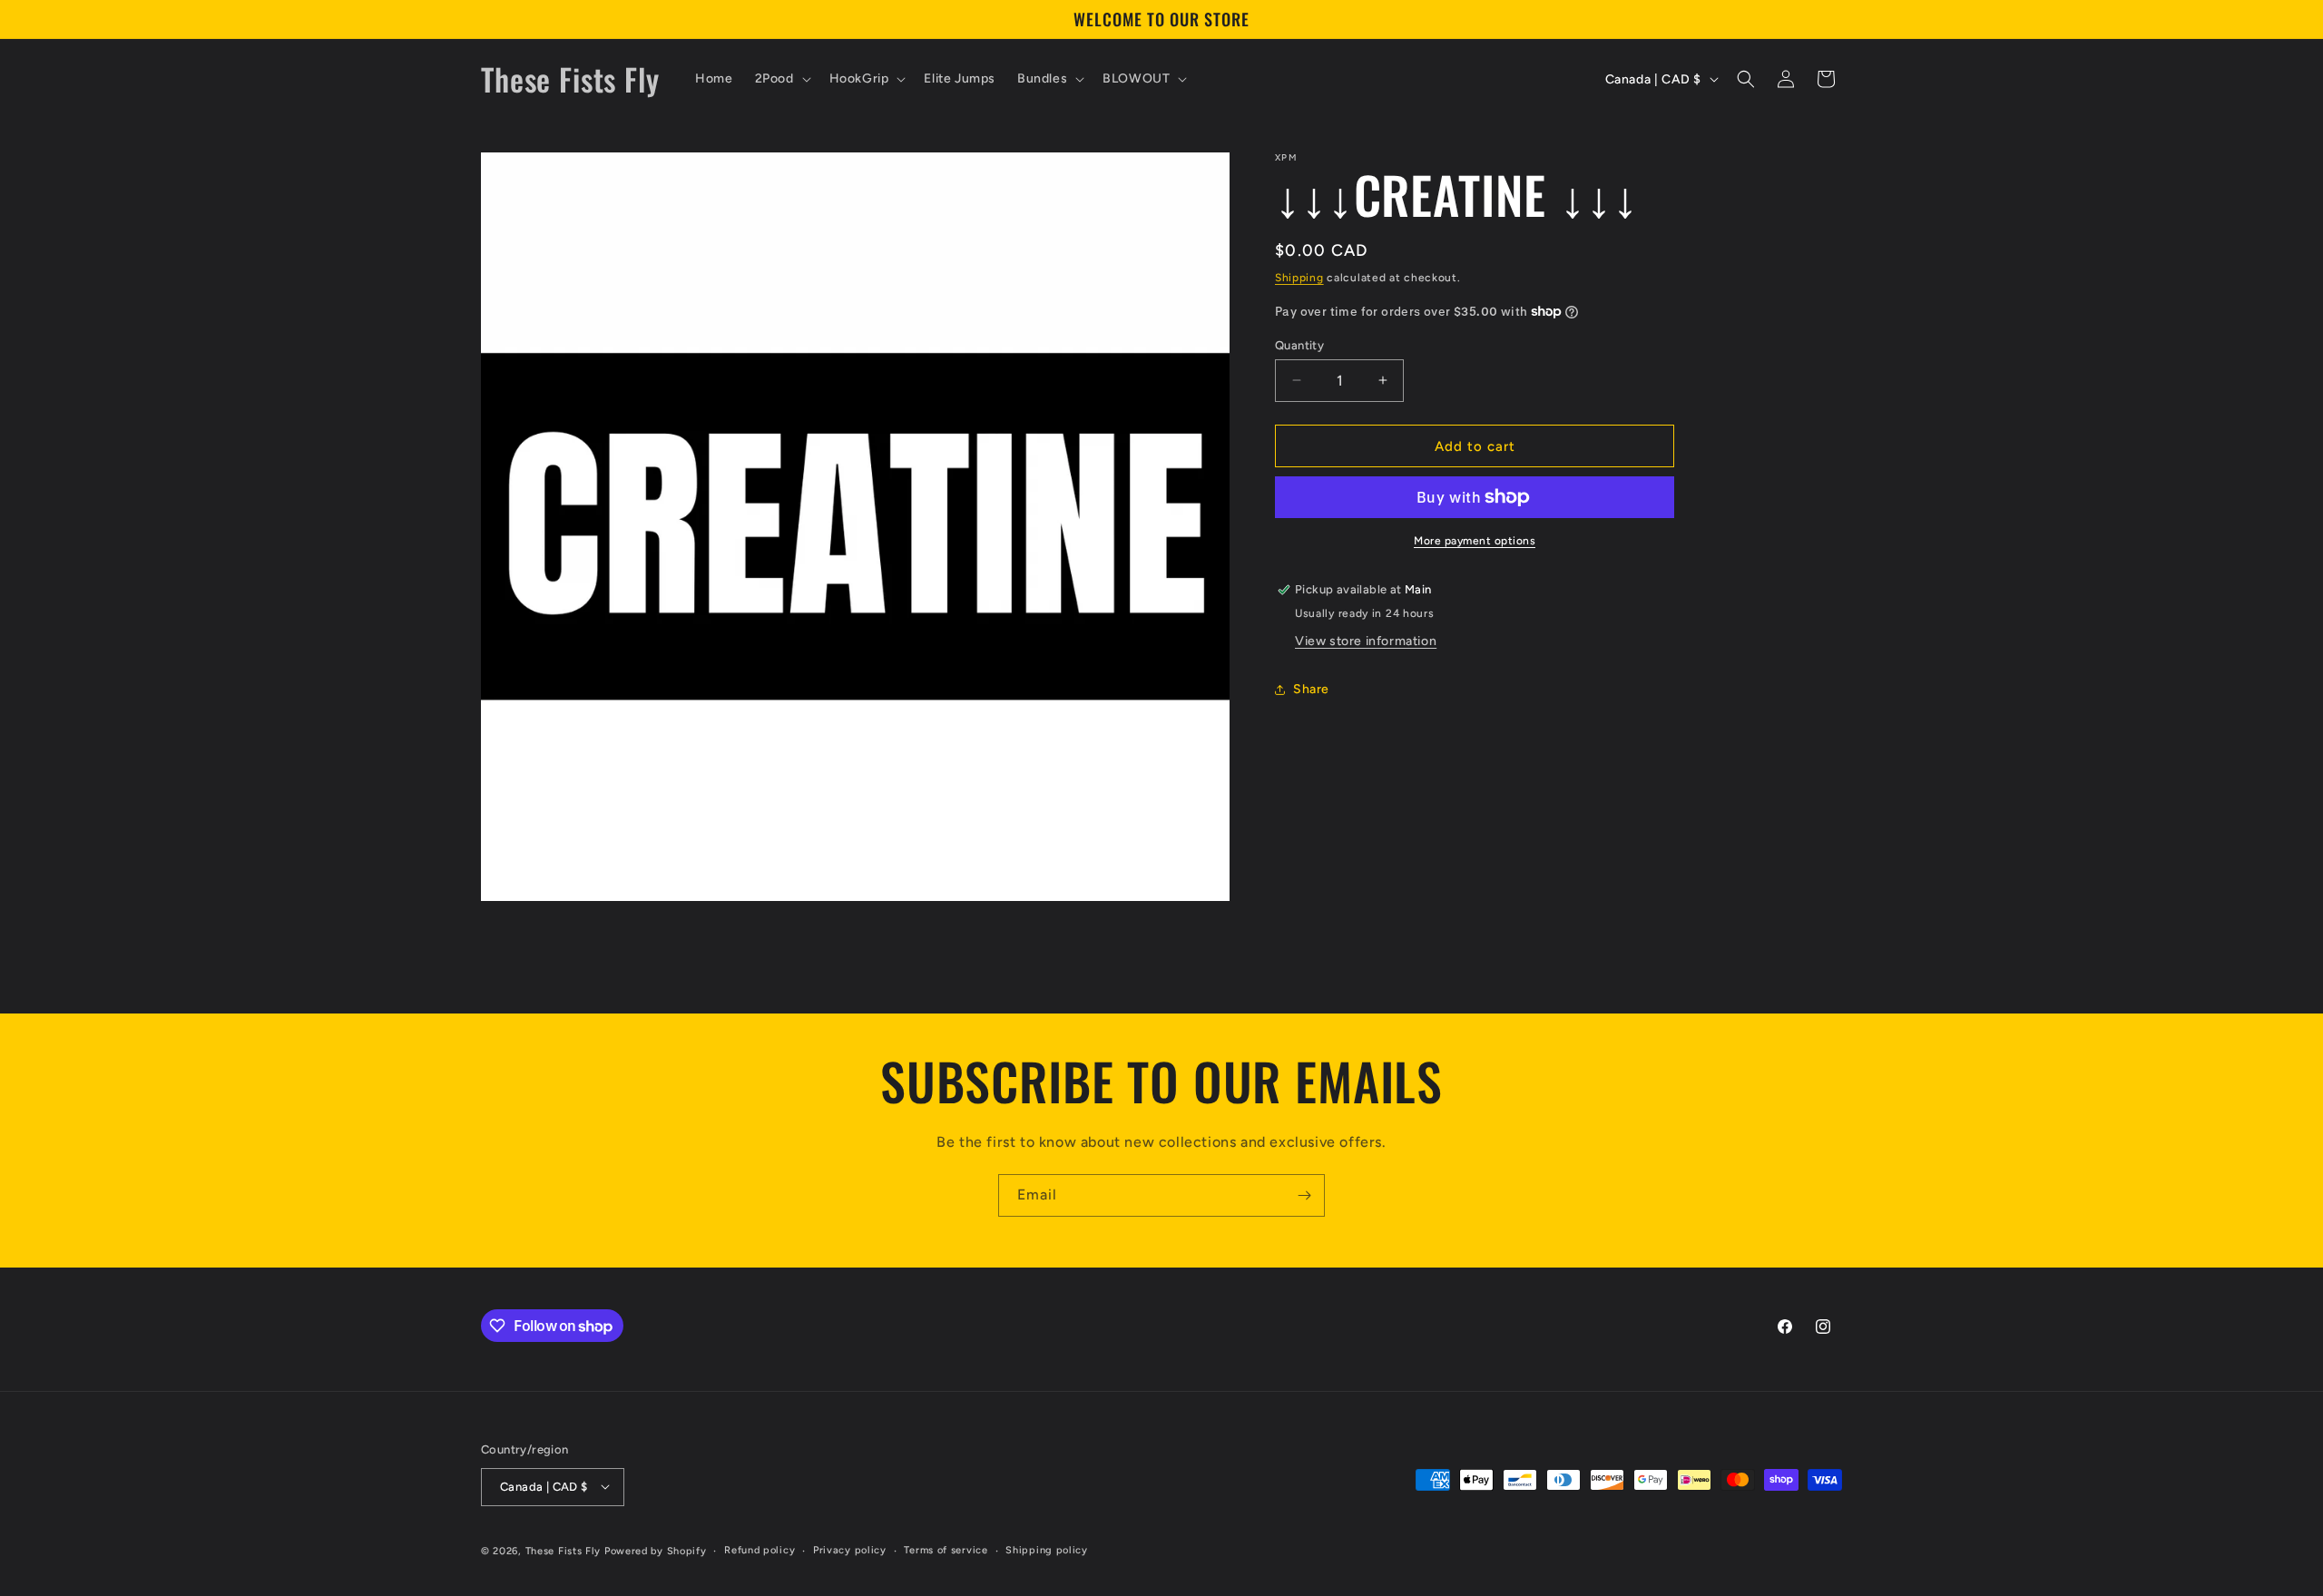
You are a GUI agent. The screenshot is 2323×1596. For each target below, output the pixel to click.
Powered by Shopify (656, 1550)
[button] (781, 79)
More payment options (1475, 541)
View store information (1366, 641)
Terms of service (946, 1549)
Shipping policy (1047, 1549)
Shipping (1299, 278)
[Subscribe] (1304, 1195)
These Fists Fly (564, 1550)
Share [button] (1311, 689)
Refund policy (760, 1549)
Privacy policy (850, 1549)
